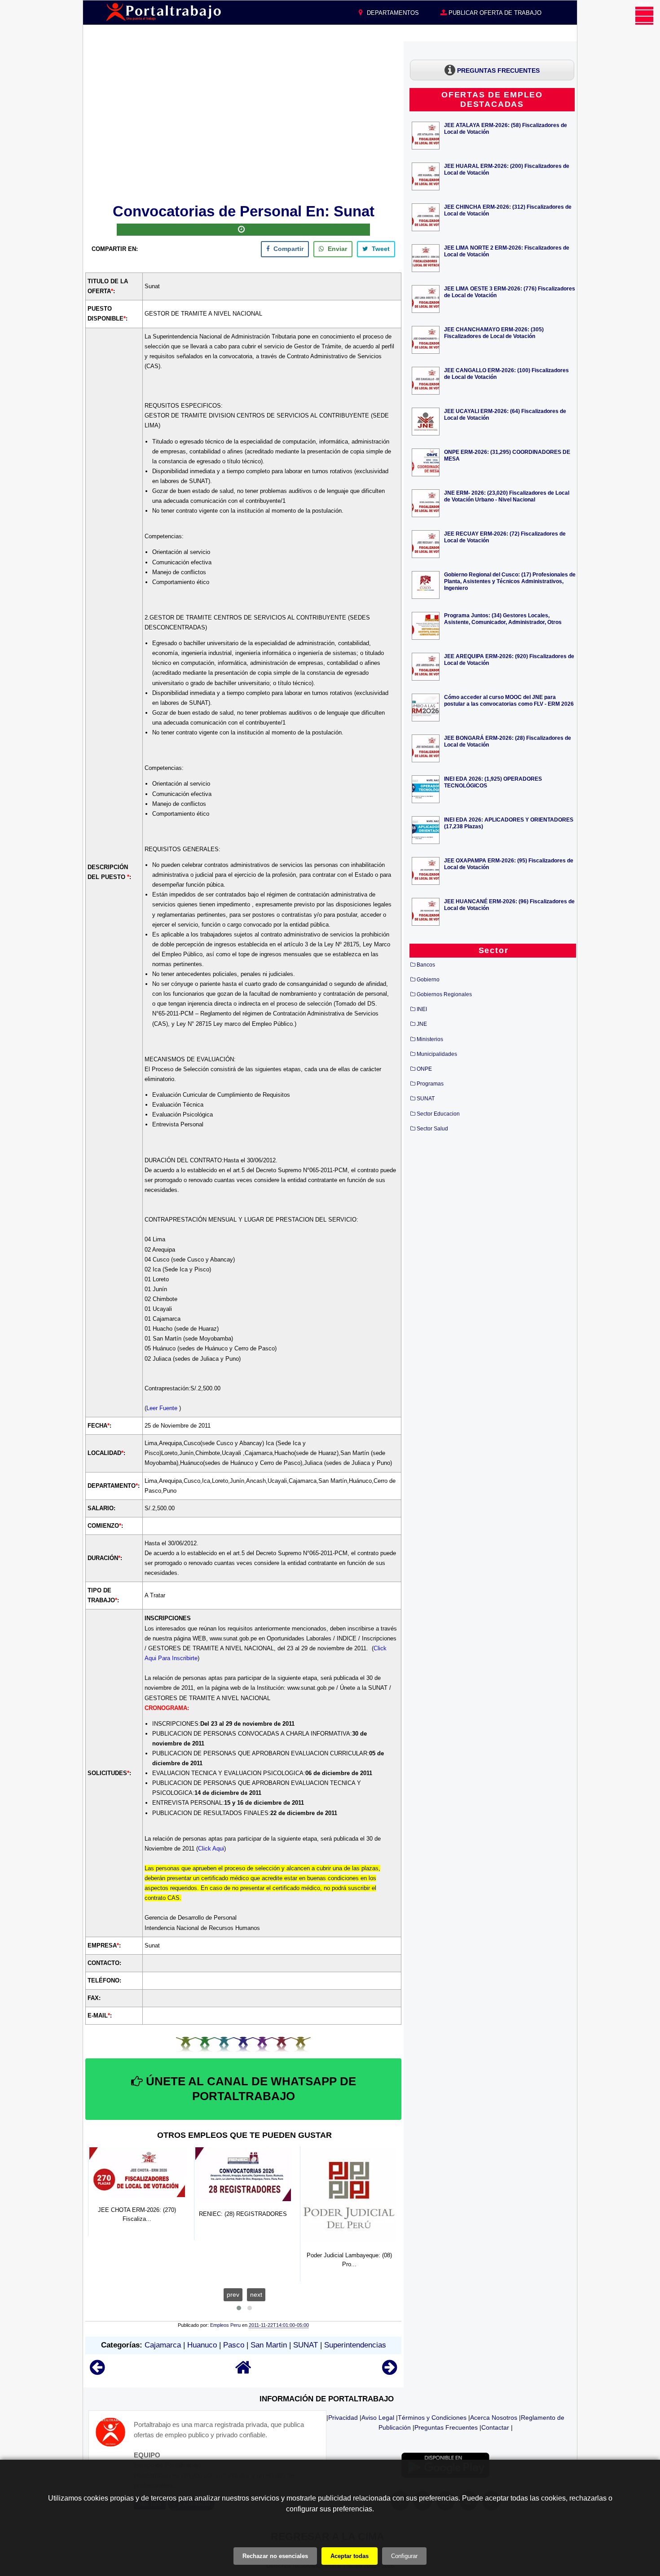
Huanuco (202, 2345)
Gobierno (428, 980)
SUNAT (306, 2345)
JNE (422, 1024)
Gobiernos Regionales (444, 994)
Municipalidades (437, 1054)
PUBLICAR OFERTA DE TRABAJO (494, 13)
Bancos (426, 965)
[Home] (243, 2372)
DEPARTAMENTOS (392, 13)
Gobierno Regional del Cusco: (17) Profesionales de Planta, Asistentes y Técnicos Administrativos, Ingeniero (510, 581)
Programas (430, 1084)
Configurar (404, 2556)
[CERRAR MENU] (644, 16)
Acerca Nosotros (494, 2418)
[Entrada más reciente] (97, 2372)
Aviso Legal (378, 2418)
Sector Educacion (438, 1114)
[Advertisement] (243, 121)
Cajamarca (163, 2345)
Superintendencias (355, 2345)
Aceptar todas (350, 2556)
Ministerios (430, 1039)
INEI (422, 1009)
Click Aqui (211, 1848)
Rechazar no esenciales (275, 2556)
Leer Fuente (163, 1408)
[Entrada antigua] (389, 2372)
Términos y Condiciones (432, 2418)
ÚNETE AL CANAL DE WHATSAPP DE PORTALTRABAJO (249, 2089)
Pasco (234, 2345)
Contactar (495, 2427)
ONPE (424, 1069)
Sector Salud (432, 1129)
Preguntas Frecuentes (446, 2427)
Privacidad (343, 2418)
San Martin (269, 2345)
